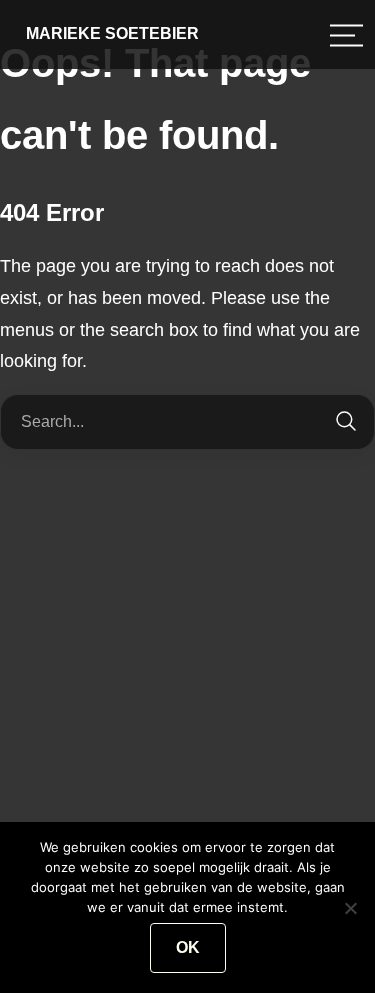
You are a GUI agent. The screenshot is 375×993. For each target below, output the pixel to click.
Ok (188, 947)
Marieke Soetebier (112, 33)
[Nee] (350, 908)
